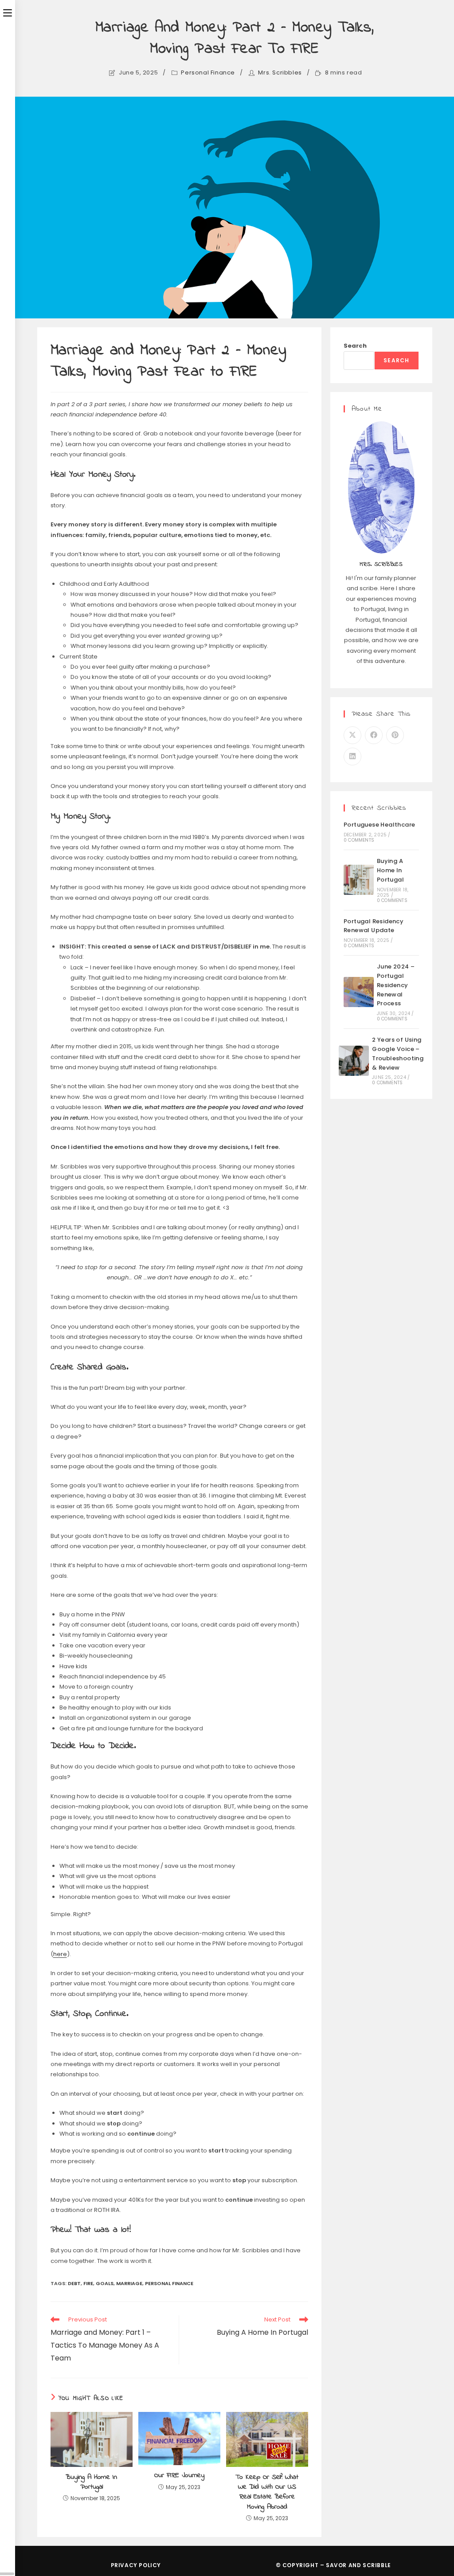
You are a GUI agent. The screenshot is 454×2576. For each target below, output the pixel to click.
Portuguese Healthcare (379, 825)
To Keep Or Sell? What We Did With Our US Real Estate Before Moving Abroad (267, 2492)
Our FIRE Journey (179, 2475)
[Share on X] (352, 735)
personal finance (169, 2283)
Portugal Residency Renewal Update (374, 926)
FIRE (88, 2283)
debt (74, 2283)
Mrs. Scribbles (280, 73)
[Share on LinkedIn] (352, 757)
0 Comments (359, 840)
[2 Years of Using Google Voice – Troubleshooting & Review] (354, 1061)
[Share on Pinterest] (395, 735)
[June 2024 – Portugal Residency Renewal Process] (359, 992)
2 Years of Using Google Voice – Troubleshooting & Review (398, 1053)
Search (355, 346)
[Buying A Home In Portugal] (359, 880)
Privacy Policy (136, 2565)
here (60, 1954)
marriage (129, 2283)
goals (105, 2283)
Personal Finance (208, 73)
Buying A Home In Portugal (91, 2482)
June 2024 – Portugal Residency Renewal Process (396, 985)
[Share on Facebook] (374, 735)
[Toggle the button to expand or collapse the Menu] (8, 12)
